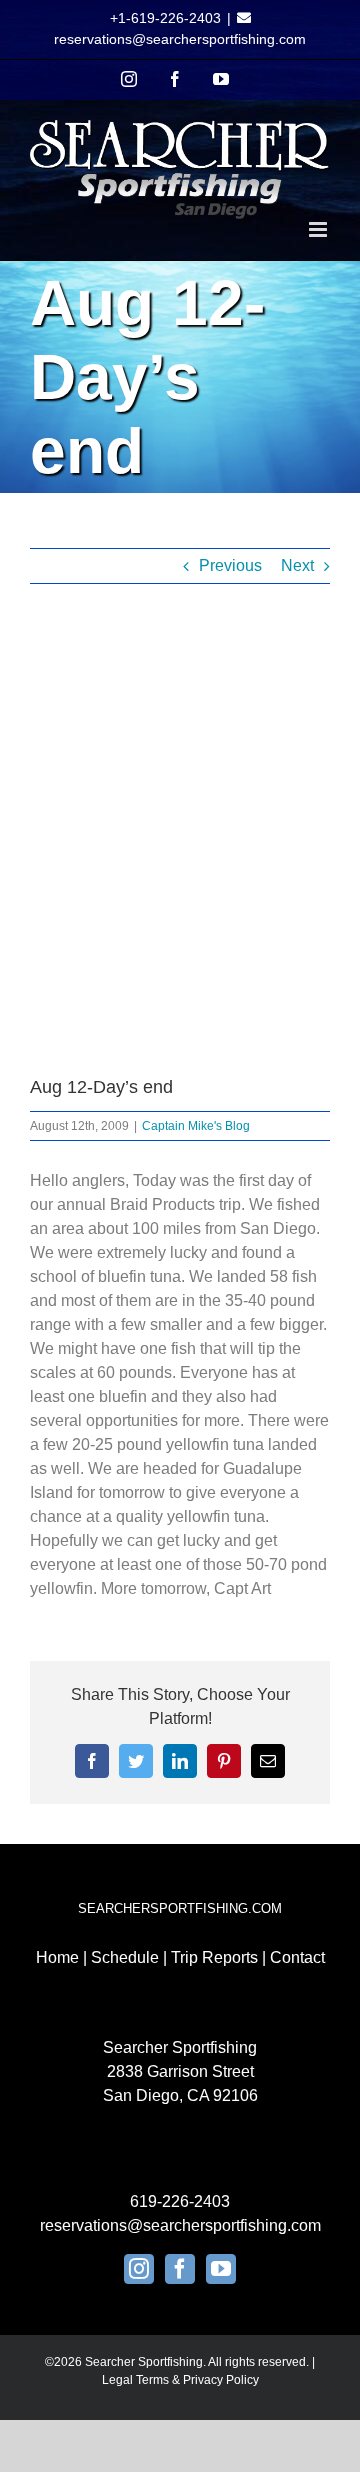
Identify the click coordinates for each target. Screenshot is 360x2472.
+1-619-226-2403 (165, 18)
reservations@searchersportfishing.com (180, 39)
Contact (297, 1957)
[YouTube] (221, 2269)
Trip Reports (214, 1957)
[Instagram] (139, 2269)
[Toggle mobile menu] (319, 229)
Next (297, 565)
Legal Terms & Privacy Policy (180, 2380)
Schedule (125, 1957)
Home (57, 1957)
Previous (230, 565)
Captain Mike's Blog (196, 1126)
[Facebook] (180, 2269)
